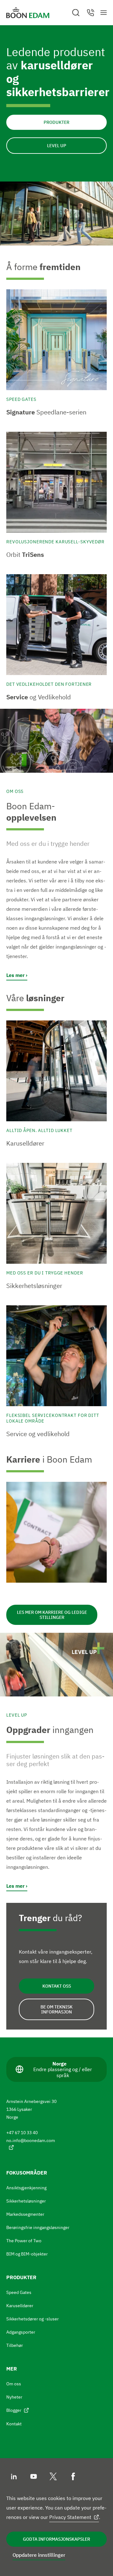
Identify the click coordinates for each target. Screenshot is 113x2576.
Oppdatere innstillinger (39, 2555)
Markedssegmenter (25, 2214)
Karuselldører (20, 2306)
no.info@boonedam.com (31, 2140)
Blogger (14, 2410)
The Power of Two (24, 2241)
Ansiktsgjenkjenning (26, 2188)
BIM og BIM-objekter (27, 2254)
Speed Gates (19, 2292)
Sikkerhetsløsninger (26, 2201)
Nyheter (14, 2397)
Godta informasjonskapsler (56, 2539)
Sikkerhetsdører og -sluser (32, 2319)
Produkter (56, 122)
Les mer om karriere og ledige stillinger (52, 1615)
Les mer (15, 975)
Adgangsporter (21, 2332)
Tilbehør (15, 2345)
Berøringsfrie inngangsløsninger (38, 2227)
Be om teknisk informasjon (56, 2009)
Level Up (57, 146)
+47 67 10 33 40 (22, 2133)
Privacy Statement (70, 2517)
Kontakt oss (57, 1986)
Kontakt (14, 2424)
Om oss (14, 2384)
